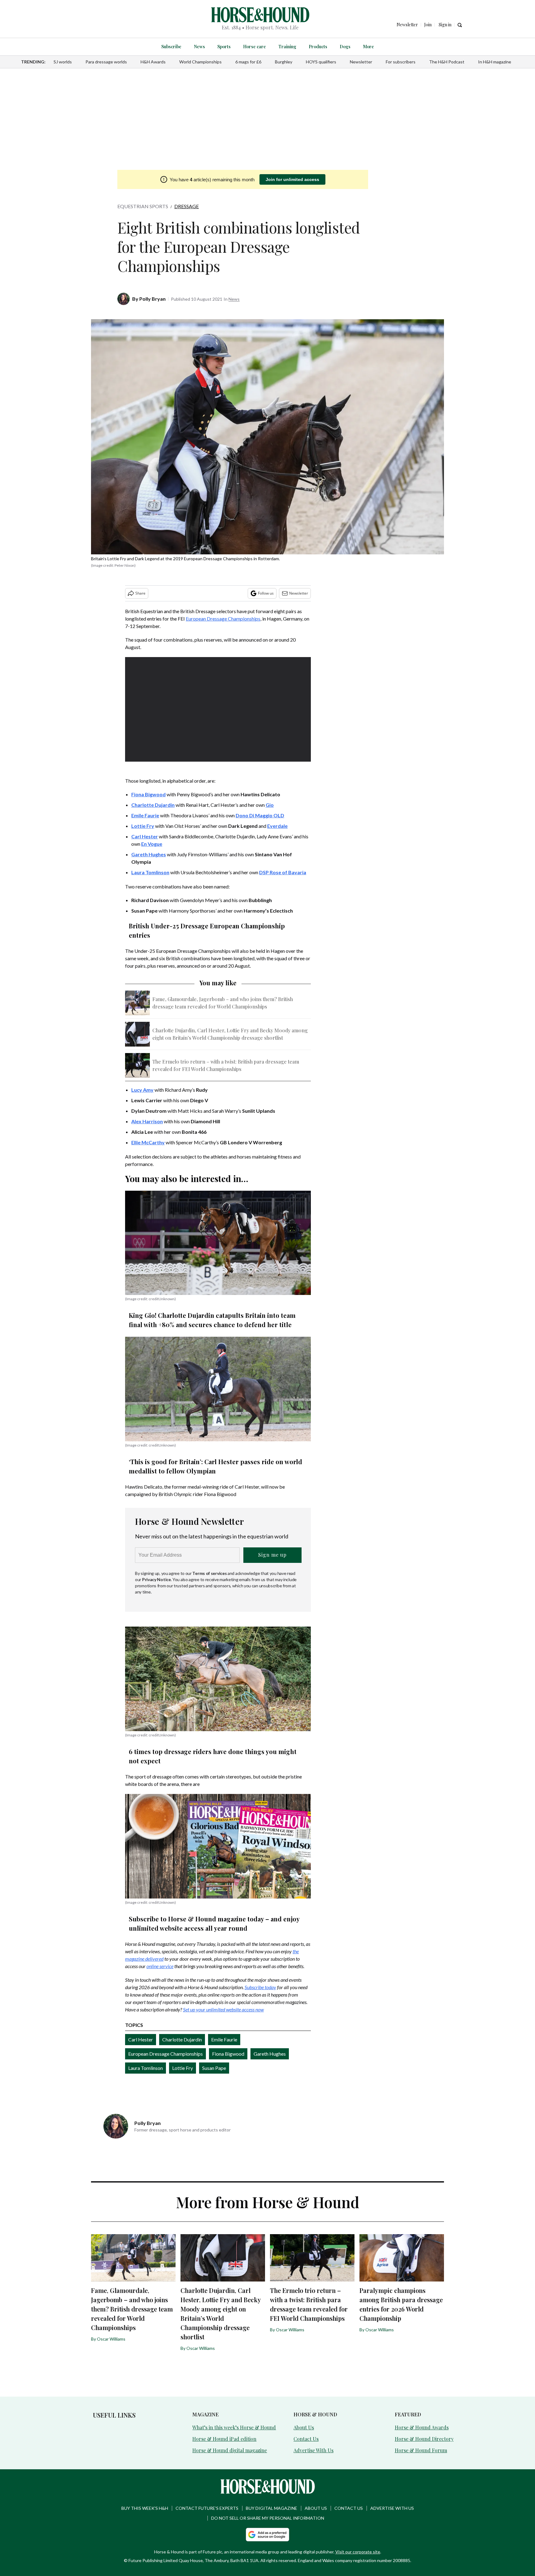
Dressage (187, 206)
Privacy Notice (157, 1579)
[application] (218, 709)
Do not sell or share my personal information (268, 2518)
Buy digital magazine (272, 2508)
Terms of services (210, 1573)
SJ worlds (63, 62)
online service (160, 1966)
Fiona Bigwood (228, 2054)
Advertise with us (392, 2508)
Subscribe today (260, 1987)
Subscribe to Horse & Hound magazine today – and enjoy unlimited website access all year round (214, 1923)
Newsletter (361, 62)
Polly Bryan (152, 299)
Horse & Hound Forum (421, 2450)
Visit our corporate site (358, 2552)
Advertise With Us (313, 2450)
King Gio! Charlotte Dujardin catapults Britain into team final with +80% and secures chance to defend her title (212, 1320)
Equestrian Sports (143, 206)
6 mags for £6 (248, 62)
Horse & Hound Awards (422, 2427)
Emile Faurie (224, 2039)
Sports (224, 47)
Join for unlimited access (292, 179)
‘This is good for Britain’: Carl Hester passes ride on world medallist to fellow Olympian (215, 1466)
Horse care (254, 47)
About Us (304, 2427)
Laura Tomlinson (146, 2068)
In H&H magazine (495, 62)
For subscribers (401, 62)
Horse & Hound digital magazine (230, 2450)
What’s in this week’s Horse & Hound (234, 2427)
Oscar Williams (111, 2339)
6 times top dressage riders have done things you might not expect (213, 1756)
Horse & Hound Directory (424, 2439)
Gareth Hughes (270, 2054)
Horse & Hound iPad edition (224, 2439)
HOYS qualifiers (321, 62)
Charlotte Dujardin (182, 2039)
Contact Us (306, 2439)
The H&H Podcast (447, 62)
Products (318, 47)
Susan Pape (214, 2068)
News (199, 47)
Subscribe (171, 47)
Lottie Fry (183, 2068)
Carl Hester (141, 2039)
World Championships (200, 62)
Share (140, 593)
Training (287, 47)
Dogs (345, 47)
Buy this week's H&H (145, 2508)
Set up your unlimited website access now (223, 2009)
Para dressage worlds (106, 62)
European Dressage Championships (223, 619)
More (368, 47)
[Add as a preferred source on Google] (267, 2535)
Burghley (284, 62)
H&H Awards (153, 62)
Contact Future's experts (207, 2508)
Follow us (266, 593)
